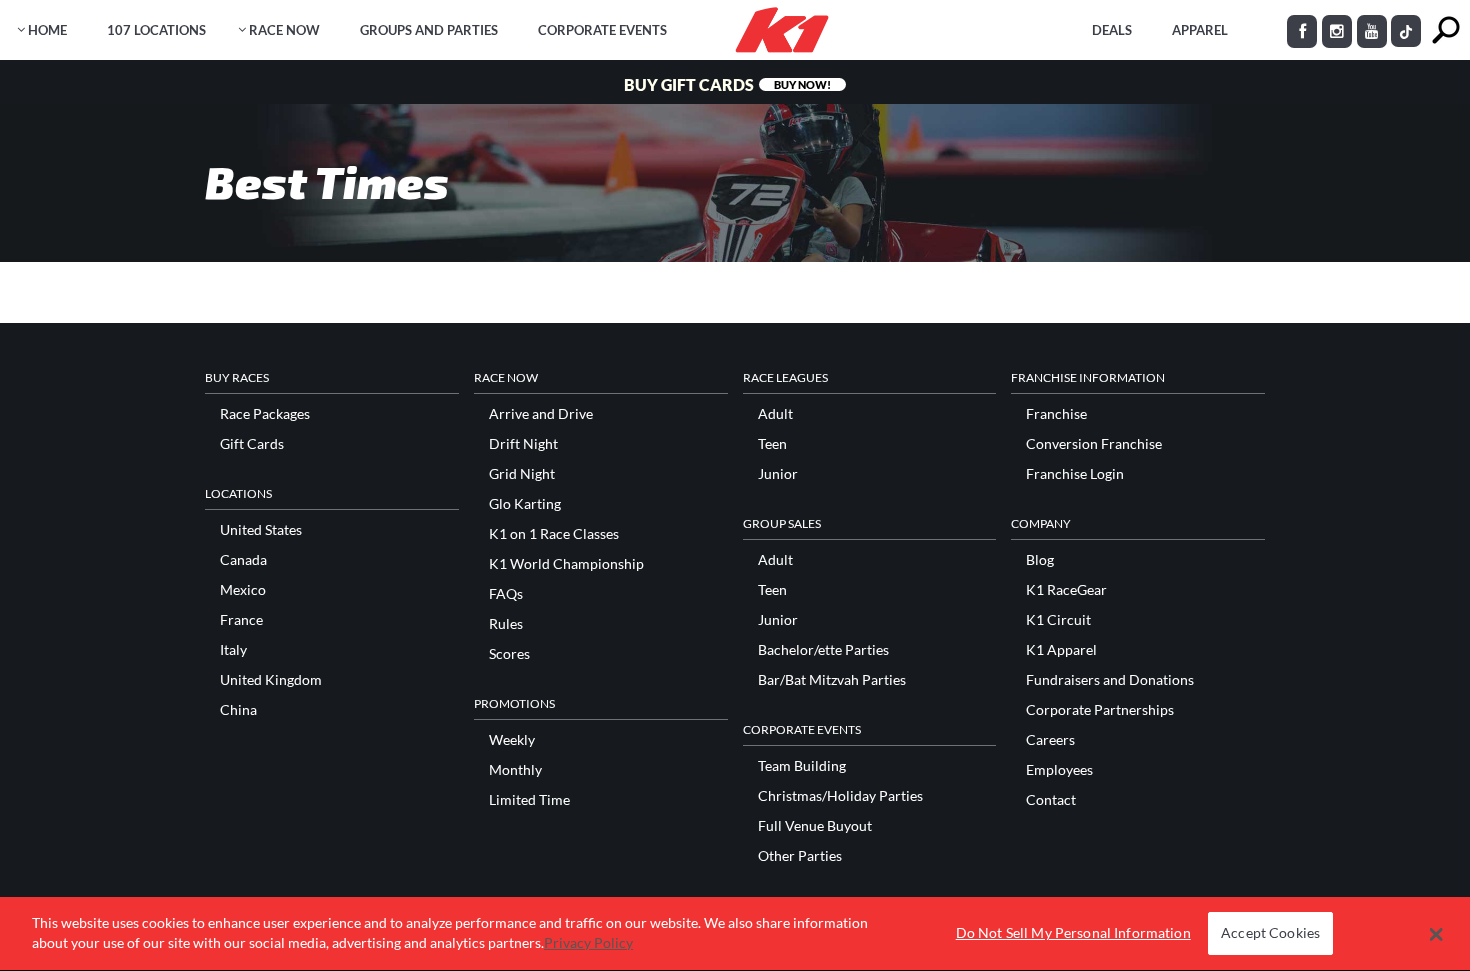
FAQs (506, 594)
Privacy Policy (588, 942)
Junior (778, 474)
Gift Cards (252, 444)
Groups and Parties (429, 30)
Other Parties (800, 856)
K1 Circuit (1058, 620)
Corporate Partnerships (1100, 710)
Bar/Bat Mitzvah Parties (832, 680)
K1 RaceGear (1066, 590)
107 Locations (156, 30)
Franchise (1056, 414)
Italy (233, 650)
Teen (772, 444)
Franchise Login (1075, 474)
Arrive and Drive (541, 414)
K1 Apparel (1061, 650)
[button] (1435, 934)
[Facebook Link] (1302, 31)
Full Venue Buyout (815, 826)
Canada (243, 560)
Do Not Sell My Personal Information (1073, 933)
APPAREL (1200, 30)
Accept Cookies (1270, 933)
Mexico (243, 590)
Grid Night (522, 474)
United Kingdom (271, 680)
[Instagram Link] (1337, 31)
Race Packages (265, 414)
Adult (775, 414)
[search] (1445, 30)
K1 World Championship (566, 564)
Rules (506, 624)
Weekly (512, 740)
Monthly (515, 770)
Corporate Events (602, 30)
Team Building (802, 766)
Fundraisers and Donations (1110, 680)
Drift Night (523, 444)
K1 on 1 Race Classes (554, 534)
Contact (1051, 800)
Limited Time (529, 800)
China (238, 710)
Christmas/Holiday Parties (840, 796)
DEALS (1112, 30)
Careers (1050, 740)
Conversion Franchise (1094, 444)
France (241, 620)
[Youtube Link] (1372, 31)
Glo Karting (525, 504)
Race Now (284, 30)
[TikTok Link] (1406, 31)
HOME (47, 30)
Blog (1040, 560)
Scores (509, 654)
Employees (1059, 770)
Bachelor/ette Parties (823, 650)
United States (261, 530)
